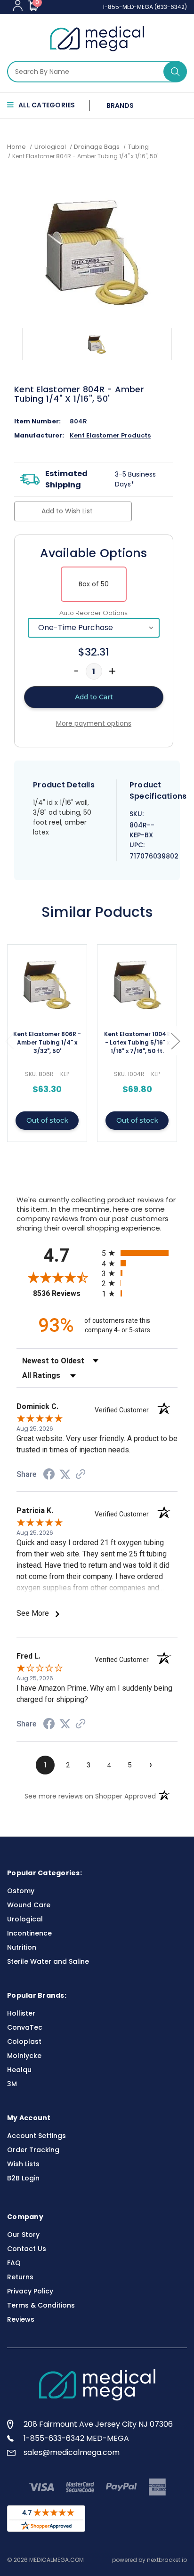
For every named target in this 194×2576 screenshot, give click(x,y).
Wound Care (29, 1905)
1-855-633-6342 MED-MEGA (76, 2438)
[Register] (18, 5)
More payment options (94, 723)
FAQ (14, 2263)
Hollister (21, 2013)
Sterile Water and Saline (48, 1961)
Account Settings (36, 2136)
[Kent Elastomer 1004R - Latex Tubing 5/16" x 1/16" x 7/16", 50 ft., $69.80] (137, 985)
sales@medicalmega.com (72, 2452)
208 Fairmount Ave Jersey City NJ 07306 (98, 2424)
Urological (25, 1919)
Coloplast (24, 2041)
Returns (20, 2277)
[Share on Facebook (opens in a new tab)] (49, 1475)
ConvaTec (25, 2027)
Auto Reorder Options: (94, 613)
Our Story (23, 2235)
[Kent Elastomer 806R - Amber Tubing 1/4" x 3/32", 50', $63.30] (47, 985)
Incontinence (29, 1933)
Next (175, 1041)
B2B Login (23, 2178)
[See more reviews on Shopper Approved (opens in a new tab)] (81, 1475)
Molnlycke (24, 2056)
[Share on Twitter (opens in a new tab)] (65, 1474)
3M (12, 2084)
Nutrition (22, 1947)
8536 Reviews (65, 1293)
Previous (9, 1041)
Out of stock (47, 1120)
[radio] (140, 1253)
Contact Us (27, 2249)
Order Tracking (33, 2150)
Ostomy (21, 1891)
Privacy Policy (30, 2291)
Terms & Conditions (41, 2305)
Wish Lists (23, 2164)
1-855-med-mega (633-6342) (145, 7)
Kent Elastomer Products (110, 435)
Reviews (21, 2319)
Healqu (19, 2070)
